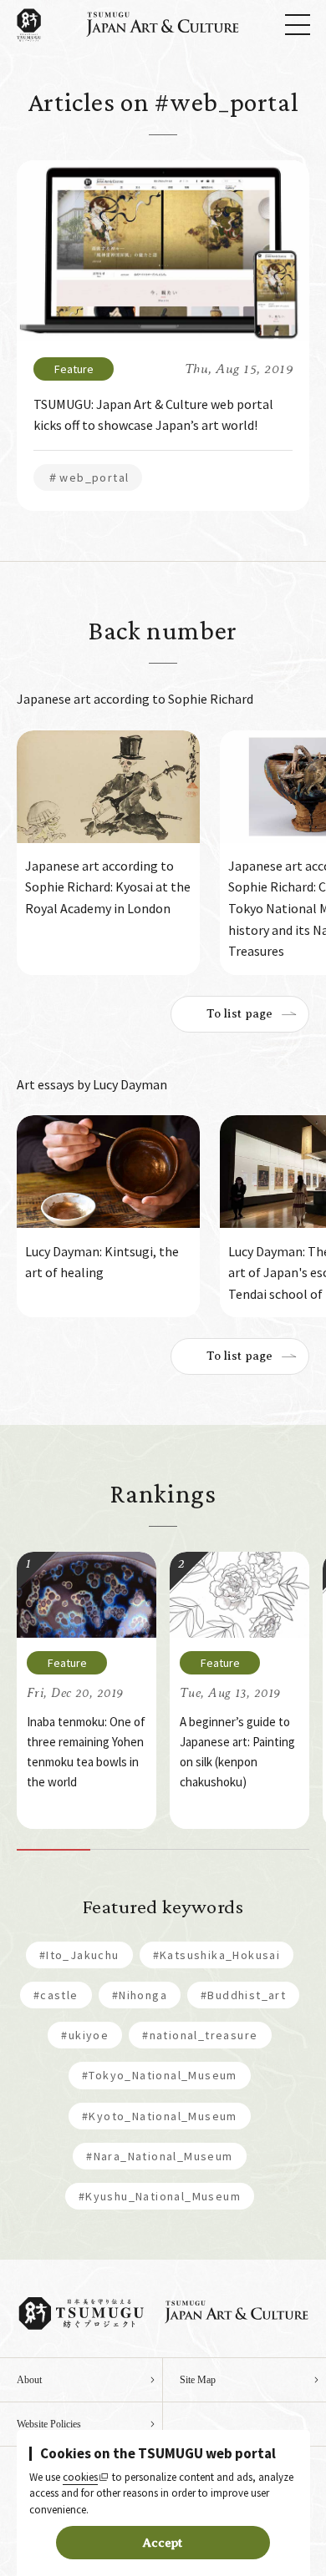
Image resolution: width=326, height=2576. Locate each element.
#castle (56, 1995)
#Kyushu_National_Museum (160, 2196)
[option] (108, 853)
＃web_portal (88, 477)
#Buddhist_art (243, 1995)
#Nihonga (140, 1995)
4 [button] (273, 1850)
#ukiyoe (85, 2035)
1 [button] (53, 1850)
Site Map (198, 2380)
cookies (80, 2477)
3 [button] (200, 1850)
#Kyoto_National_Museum (160, 2116)
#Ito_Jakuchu (79, 1955)
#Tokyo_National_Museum (160, 2075)
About (29, 2380)
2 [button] (127, 1850)
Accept (163, 2543)
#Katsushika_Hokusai (217, 1955)
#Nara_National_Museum (159, 2156)
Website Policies (49, 2424)
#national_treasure (200, 2035)
